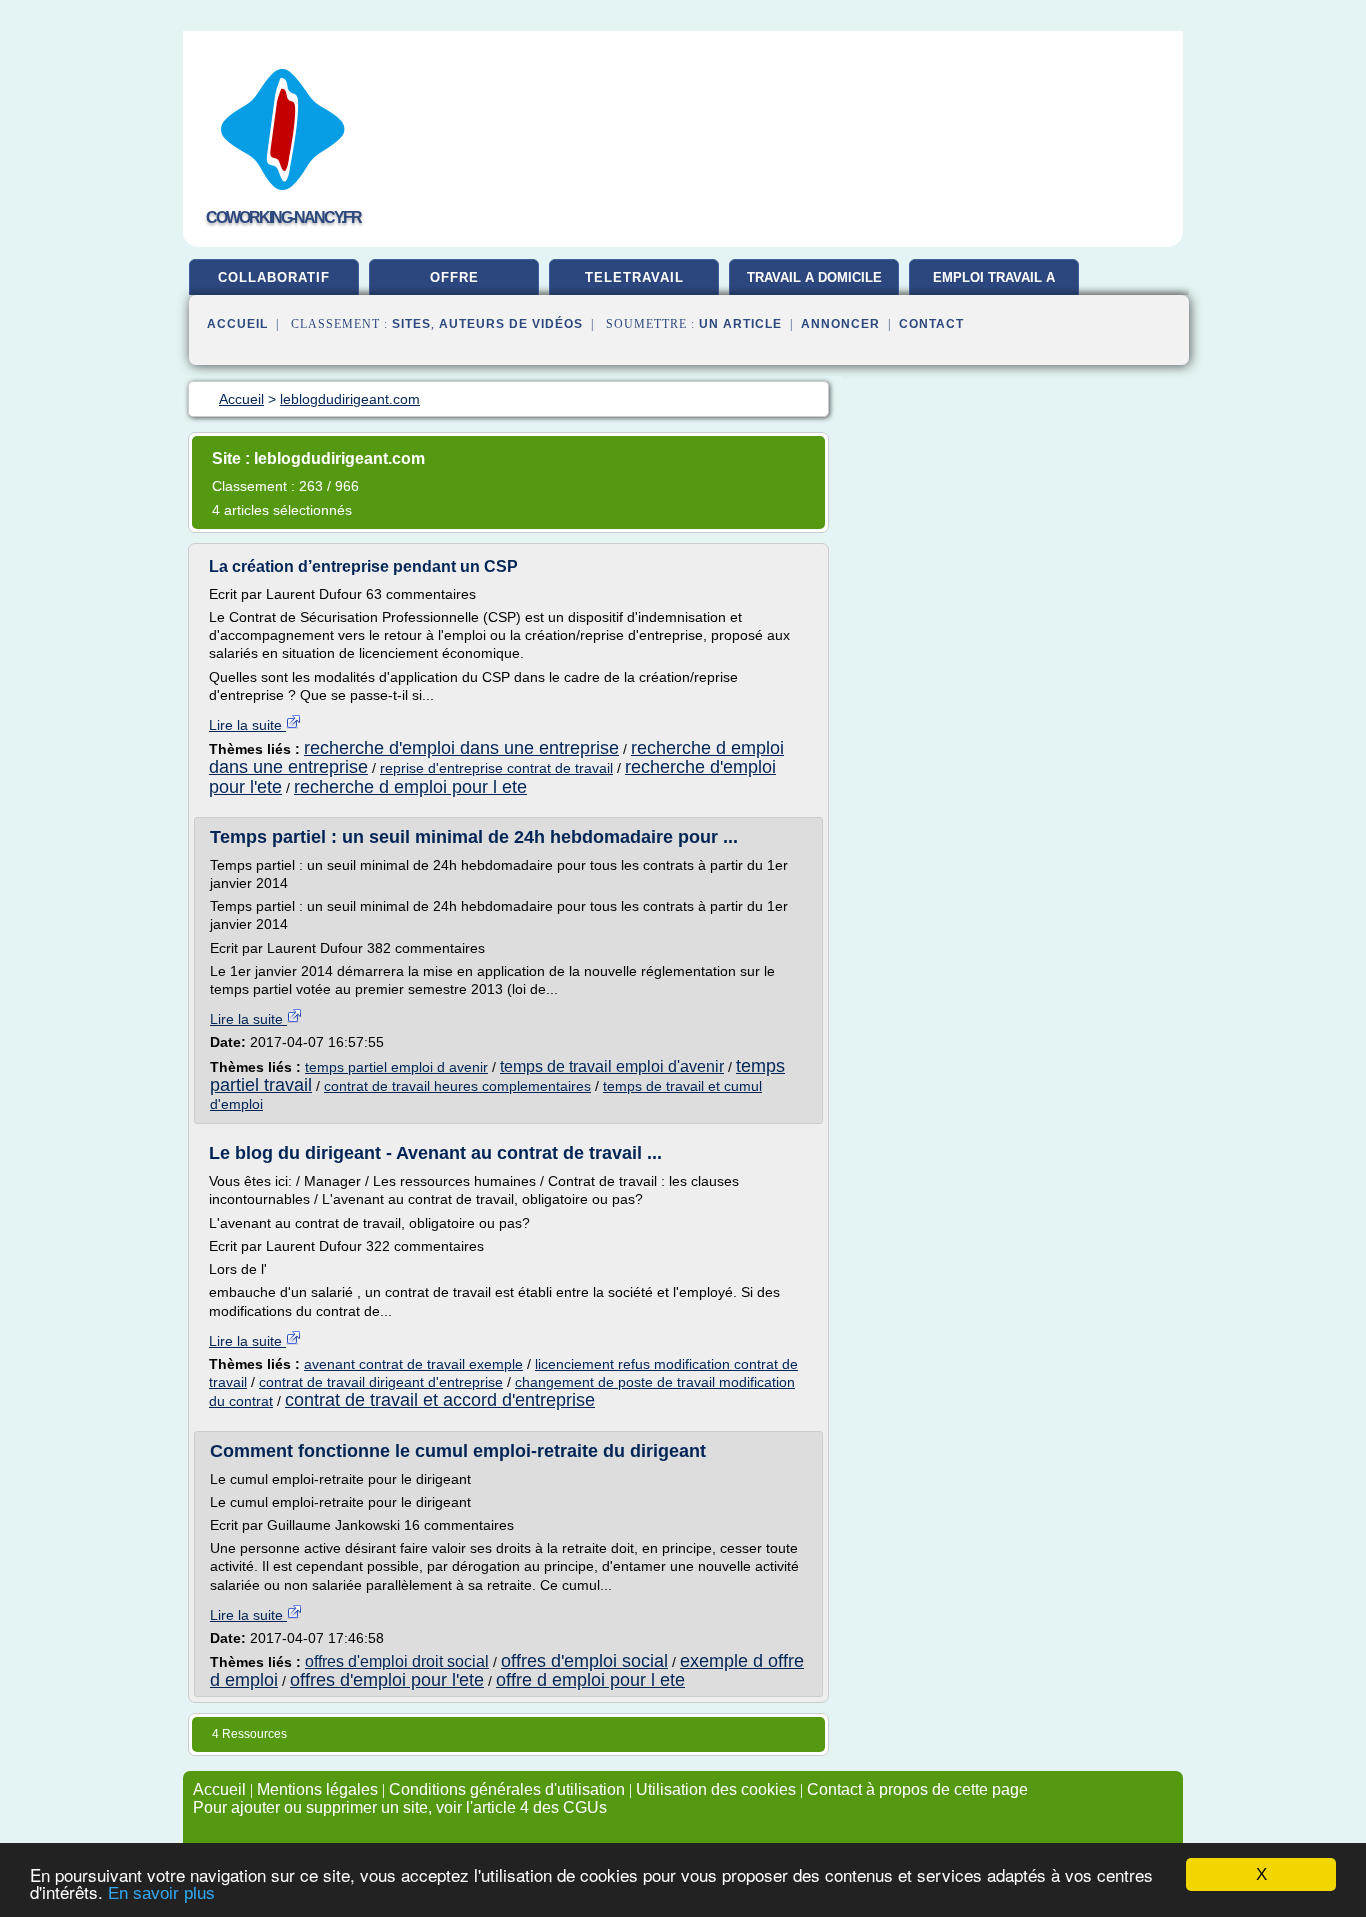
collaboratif (274, 277)
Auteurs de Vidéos (511, 324)
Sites (411, 324)
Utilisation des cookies (716, 1789)
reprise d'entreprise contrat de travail (496, 768)
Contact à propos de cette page (917, 1789)
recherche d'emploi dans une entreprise (461, 748)
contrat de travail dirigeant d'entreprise (381, 1382)
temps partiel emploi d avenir (396, 1067)
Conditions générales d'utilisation (507, 1789)
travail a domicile (814, 277)
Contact (931, 324)
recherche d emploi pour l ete (410, 787)
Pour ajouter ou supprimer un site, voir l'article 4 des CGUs (400, 1807)
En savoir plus (161, 1893)
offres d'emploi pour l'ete (387, 1680)
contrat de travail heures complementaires (457, 1086)
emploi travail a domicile (994, 285)
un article (740, 324)
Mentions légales (317, 1789)
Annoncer (840, 324)
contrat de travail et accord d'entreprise (440, 1400)
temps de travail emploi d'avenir (612, 1066)
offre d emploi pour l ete (590, 1680)
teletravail (634, 277)
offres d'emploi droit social (397, 1661)
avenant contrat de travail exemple (413, 1364)
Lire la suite (247, 725)
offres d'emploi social (584, 1661)
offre (454, 277)
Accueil (237, 324)
